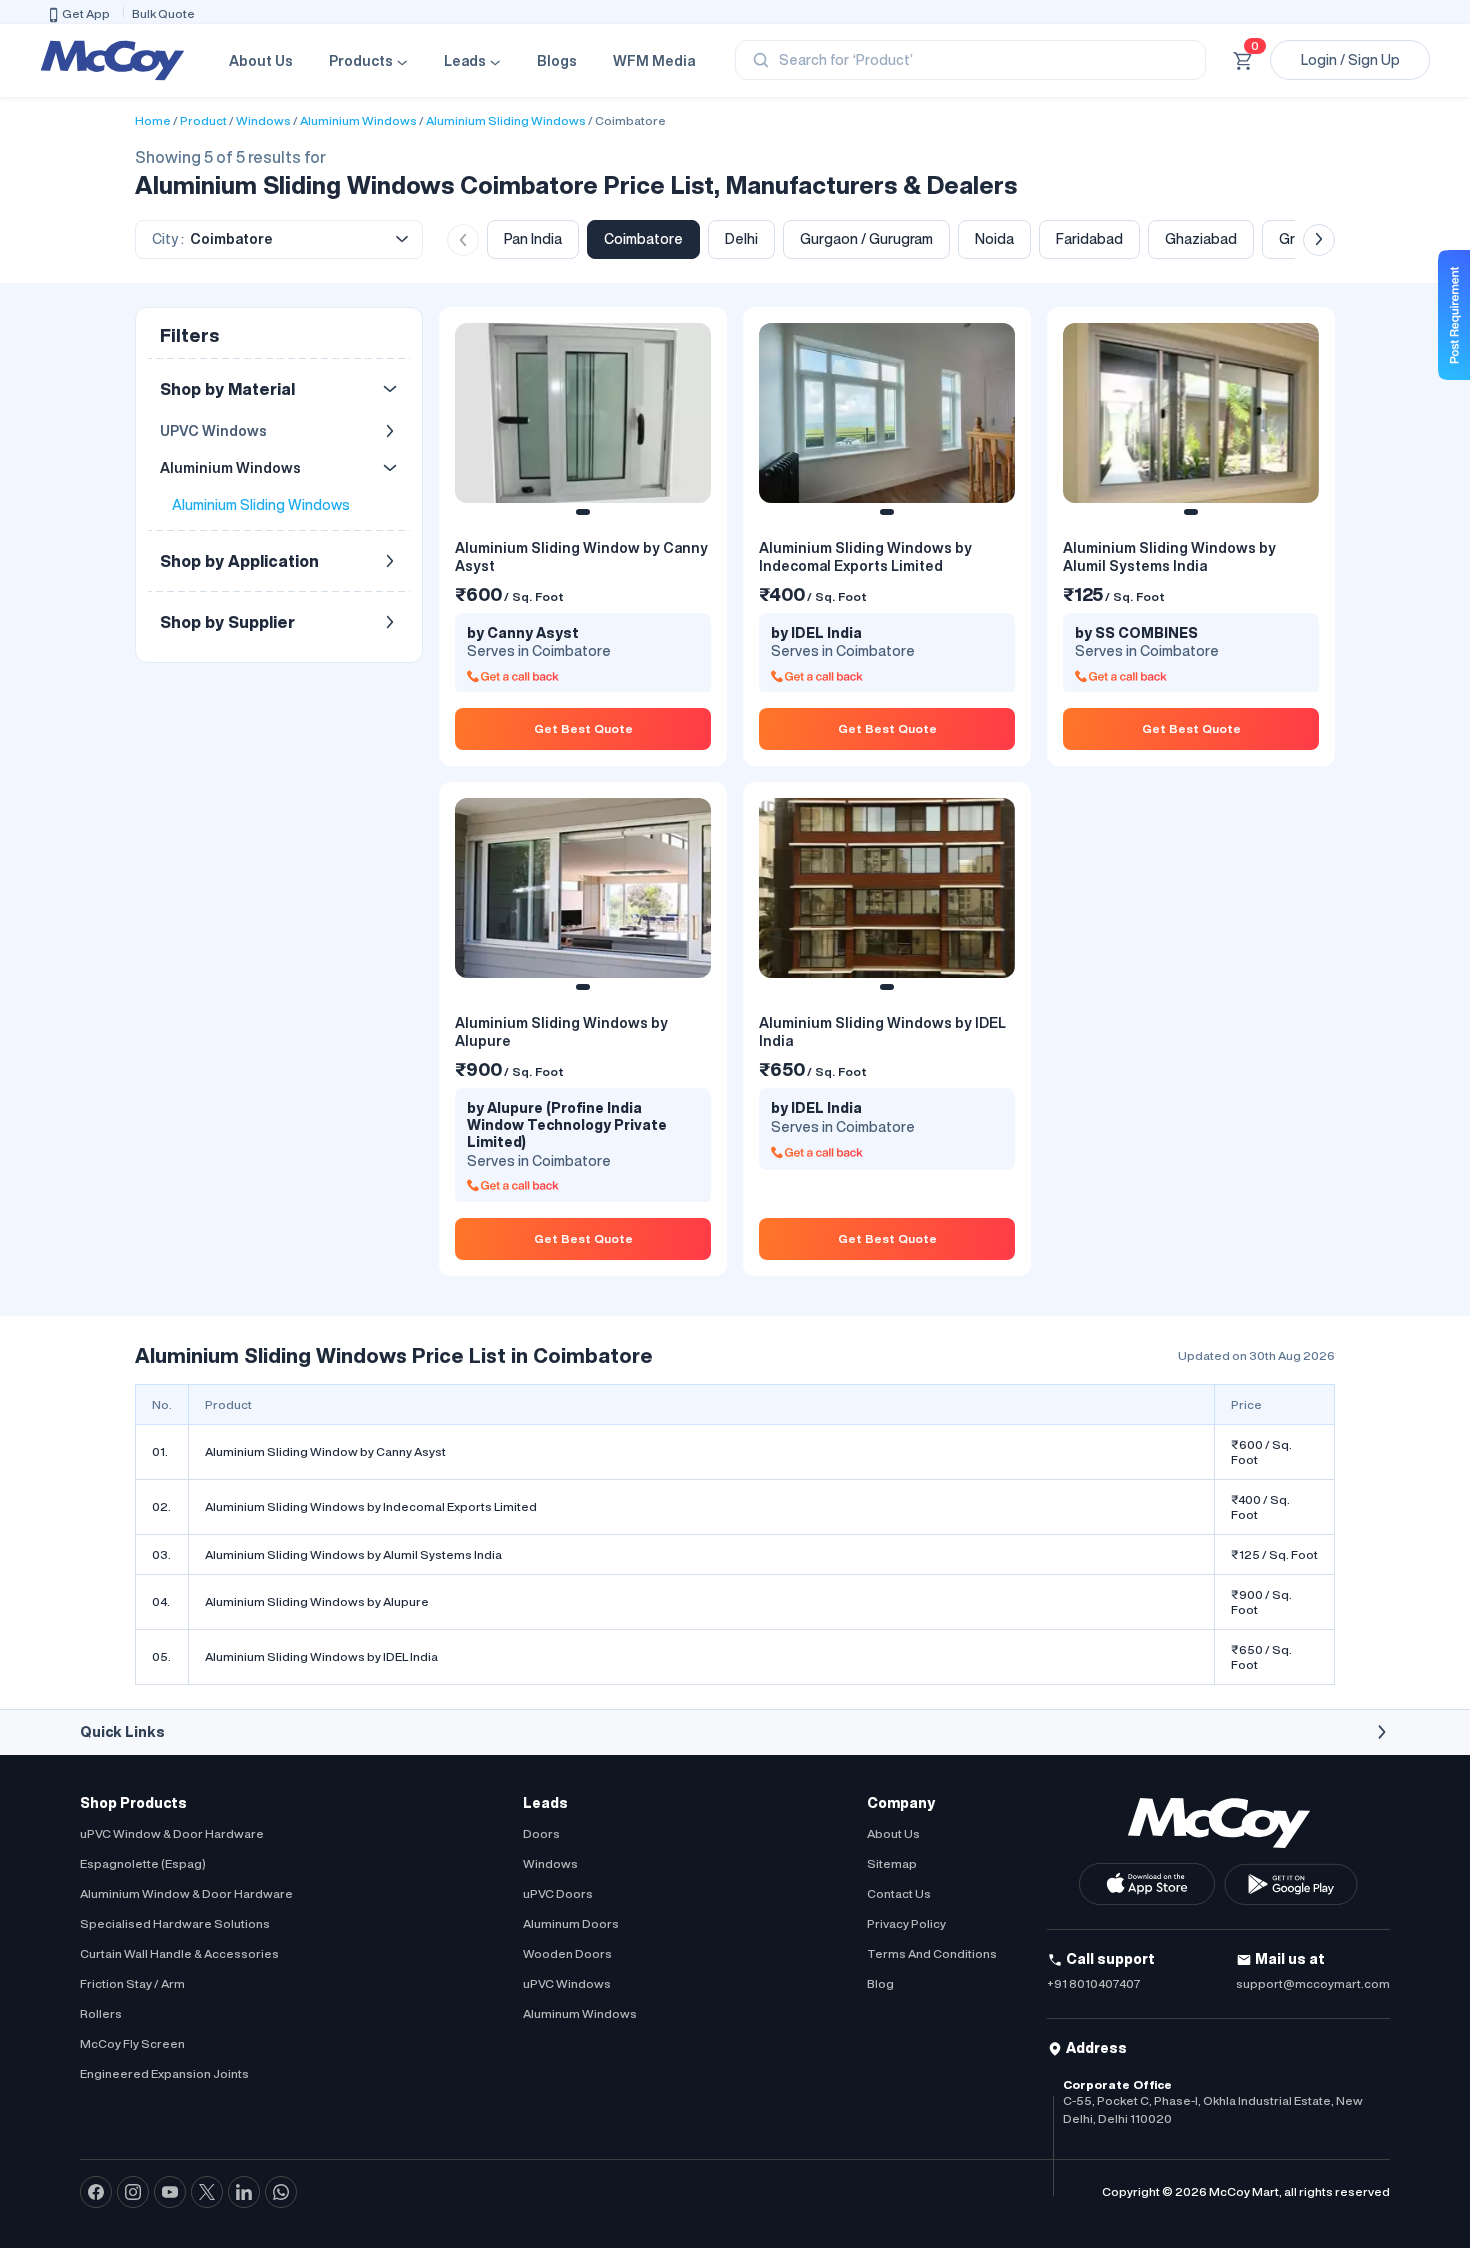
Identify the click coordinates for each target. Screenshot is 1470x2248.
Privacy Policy (906, 1923)
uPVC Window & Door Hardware (172, 1833)
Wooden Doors (567, 1953)
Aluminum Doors (571, 1923)
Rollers (101, 2013)
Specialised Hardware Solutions (175, 1923)
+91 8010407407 (1094, 1983)
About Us (261, 61)
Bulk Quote (163, 13)
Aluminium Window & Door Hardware (186, 1893)
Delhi (741, 239)
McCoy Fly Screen (132, 2043)
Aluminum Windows (580, 2013)
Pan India (533, 239)
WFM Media (654, 61)
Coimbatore (630, 120)
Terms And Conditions (932, 1953)
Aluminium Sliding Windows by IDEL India (321, 1656)
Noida (994, 239)
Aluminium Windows (358, 120)
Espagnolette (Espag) (143, 1863)
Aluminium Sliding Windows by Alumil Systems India (353, 1554)
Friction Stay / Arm (132, 1983)
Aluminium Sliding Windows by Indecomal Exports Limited (371, 1506)
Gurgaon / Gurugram (866, 239)
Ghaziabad (1201, 239)
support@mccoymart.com (1313, 1983)
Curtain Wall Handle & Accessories (179, 1953)
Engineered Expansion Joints (164, 2073)
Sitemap (892, 1863)
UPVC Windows (213, 431)
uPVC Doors (558, 1893)
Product (203, 120)
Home (153, 120)
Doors (541, 1833)
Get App (86, 13)
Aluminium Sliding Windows (506, 120)
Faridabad (1089, 239)
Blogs (557, 61)
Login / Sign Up (1350, 60)
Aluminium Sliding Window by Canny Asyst (325, 1451)
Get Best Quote (583, 728)
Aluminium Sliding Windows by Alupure (317, 1601)
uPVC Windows (567, 1983)
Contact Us (899, 1893)
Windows (263, 120)
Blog (880, 1983)
